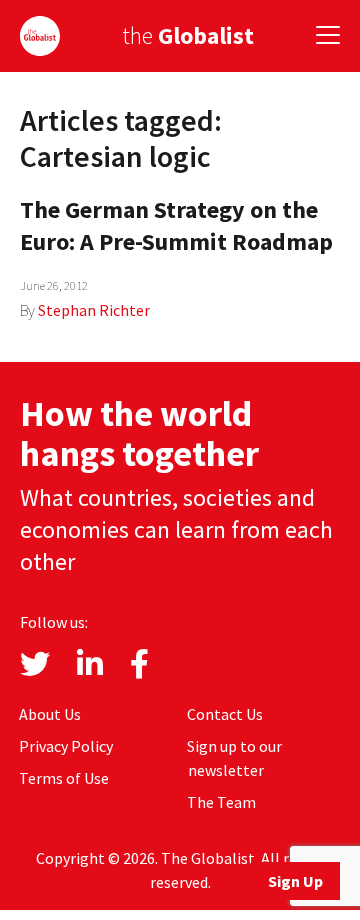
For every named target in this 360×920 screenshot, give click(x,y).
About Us (50, 714)
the (188, 35)
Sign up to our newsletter (234, 758)
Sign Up (295, 881)
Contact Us (225, 714)
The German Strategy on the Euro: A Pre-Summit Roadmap (176, 225)
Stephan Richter (94, 310)
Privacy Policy (66, 746)
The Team (221, 802)
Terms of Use (64, 778)
